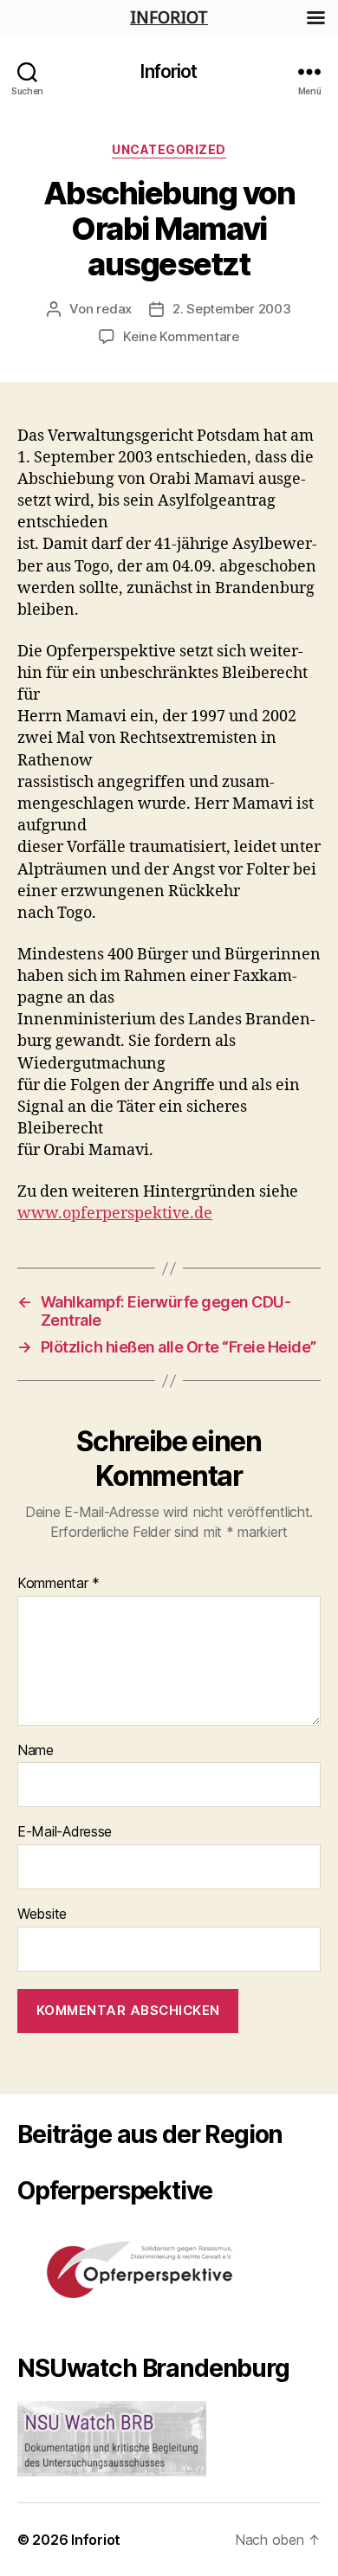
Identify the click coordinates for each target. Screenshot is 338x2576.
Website (42, 1914)
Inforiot (169, 71)
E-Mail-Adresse (65, 1832)
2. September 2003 (232, 309)
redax (114, 309)
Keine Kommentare (181, 336)
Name (36, 1751)
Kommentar (58, 1584)
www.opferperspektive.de (115, 1214)
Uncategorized (169, 149)
